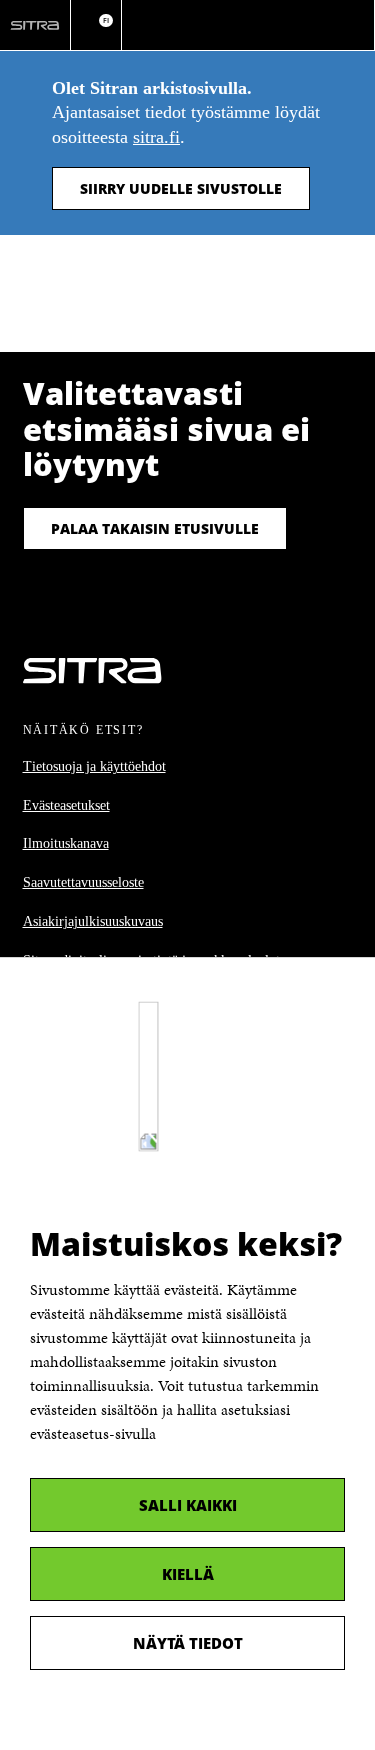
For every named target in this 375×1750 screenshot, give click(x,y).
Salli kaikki (188, 1505)
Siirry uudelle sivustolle (181, 188)
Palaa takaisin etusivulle (155, 528)
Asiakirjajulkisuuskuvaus (93, 921)
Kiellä (188, 1574)
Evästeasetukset (66, 805)
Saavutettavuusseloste (83, 882)
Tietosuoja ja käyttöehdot (94, 766)
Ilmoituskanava (66, 843)
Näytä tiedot (188, 1643)
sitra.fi (156, 137)
